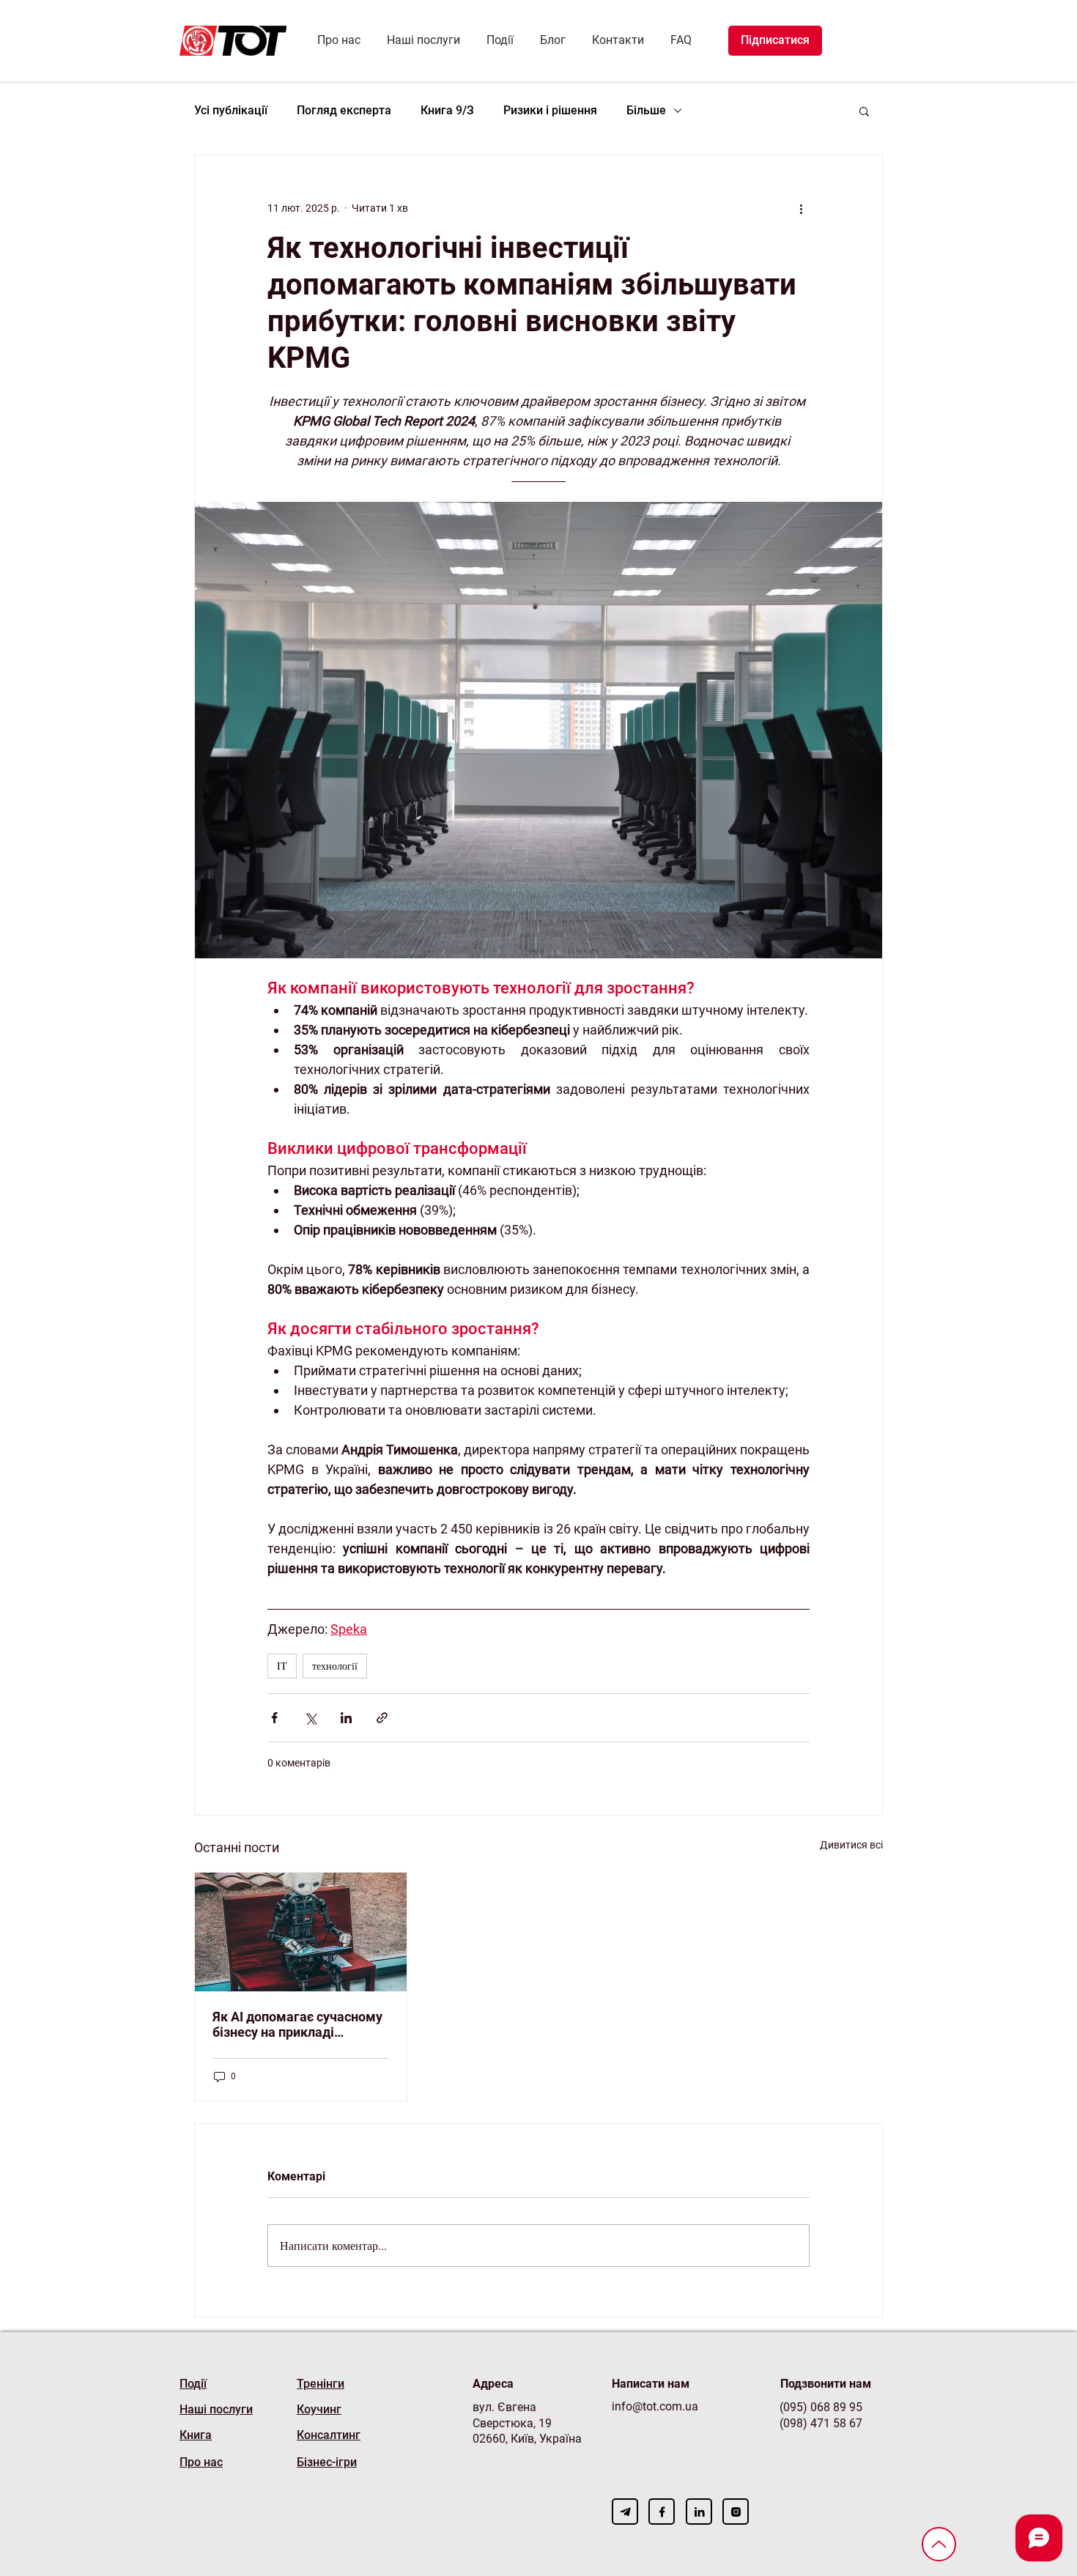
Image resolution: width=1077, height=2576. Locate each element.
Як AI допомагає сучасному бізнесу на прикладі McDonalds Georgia (297, 2024)
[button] (864, 111)
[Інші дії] (801, 208)
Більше (646, 110)
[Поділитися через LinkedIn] (346, 1718)
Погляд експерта (344, 110)
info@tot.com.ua (655, 2406)
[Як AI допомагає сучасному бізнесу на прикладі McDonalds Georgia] (301, 1932)
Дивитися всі (851, 1845)
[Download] (625, 2512)
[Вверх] (939, 2544)
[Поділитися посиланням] (382, 1718)
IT (282, 1666)
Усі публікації (231, 110)
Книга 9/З (447, 110)
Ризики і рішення (550, 110)
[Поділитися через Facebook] (274, 1718)
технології (335, 1666)
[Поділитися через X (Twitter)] (310, 1718)
